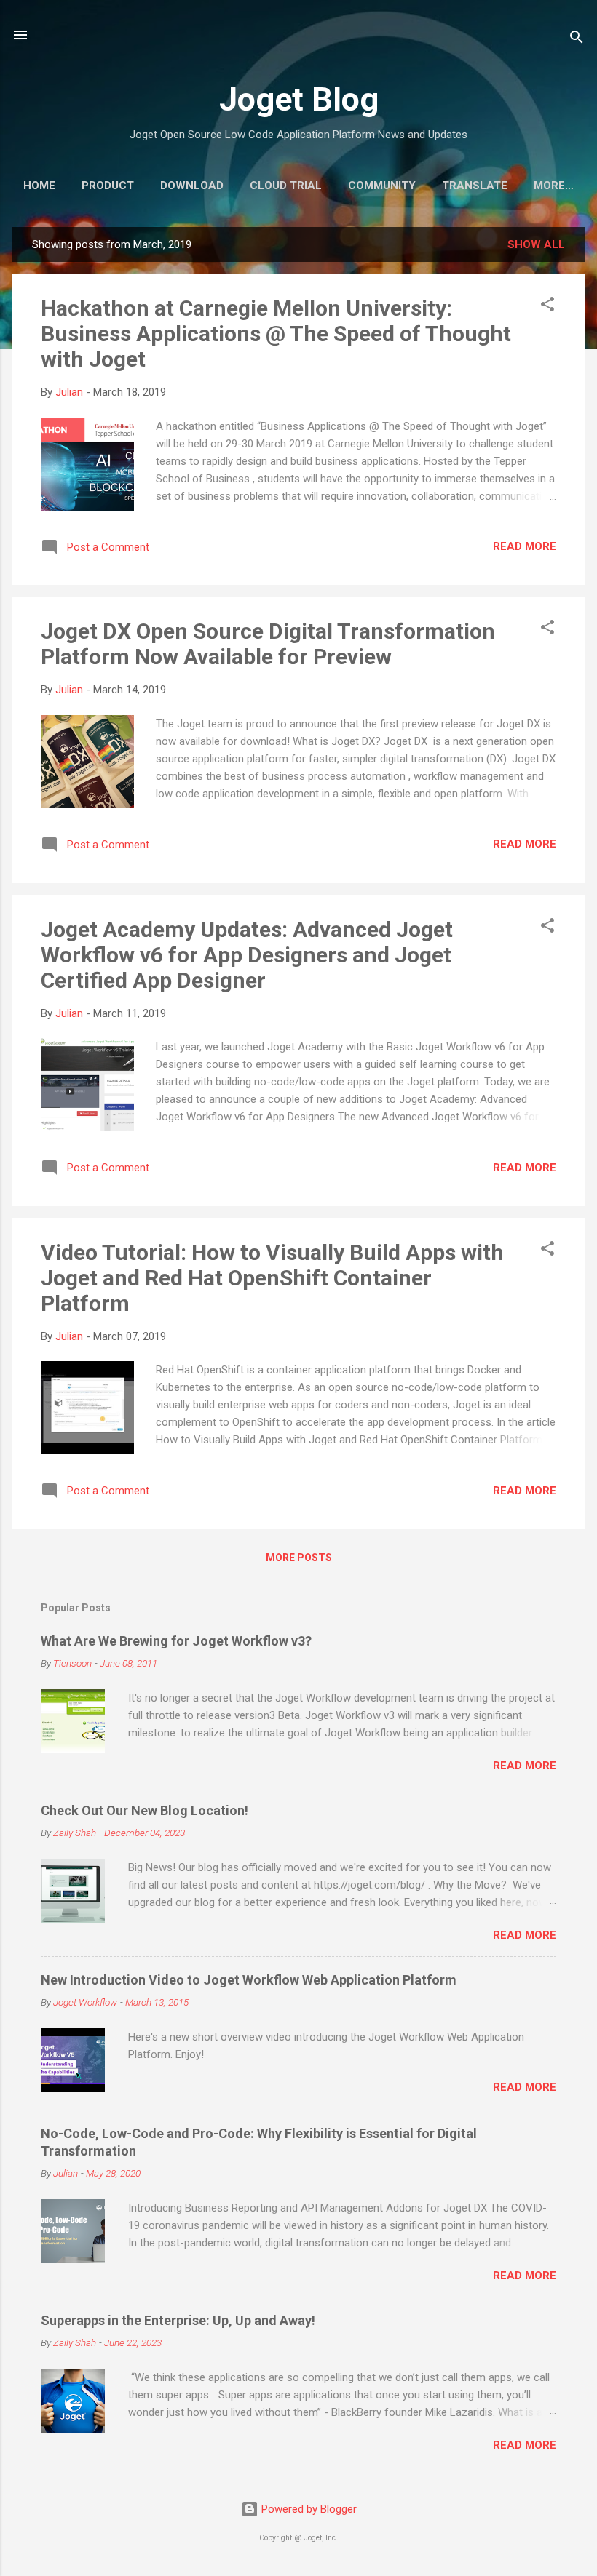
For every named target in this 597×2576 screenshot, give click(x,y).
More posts (299, 1558)
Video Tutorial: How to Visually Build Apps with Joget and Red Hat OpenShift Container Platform (272, 1278)
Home (39, 186)
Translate (475, 186)
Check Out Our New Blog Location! (145, 1810)
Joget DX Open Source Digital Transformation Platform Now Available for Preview (268, 644)
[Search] (577, 40)
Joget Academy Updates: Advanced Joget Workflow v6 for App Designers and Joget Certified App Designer (247, 955)
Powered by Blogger (308, 2509)
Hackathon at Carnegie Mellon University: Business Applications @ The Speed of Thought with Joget (276, 334)
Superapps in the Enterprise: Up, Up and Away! (178, 2320)
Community (382, 186)
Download (192, 186)
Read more (525, 546)
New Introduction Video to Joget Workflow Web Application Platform (249, 1980)
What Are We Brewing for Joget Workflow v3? (176, 1641)
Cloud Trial (286, 186)
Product (108, 186)
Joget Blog (299, 99)
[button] (547, 307)
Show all (536, 244)
